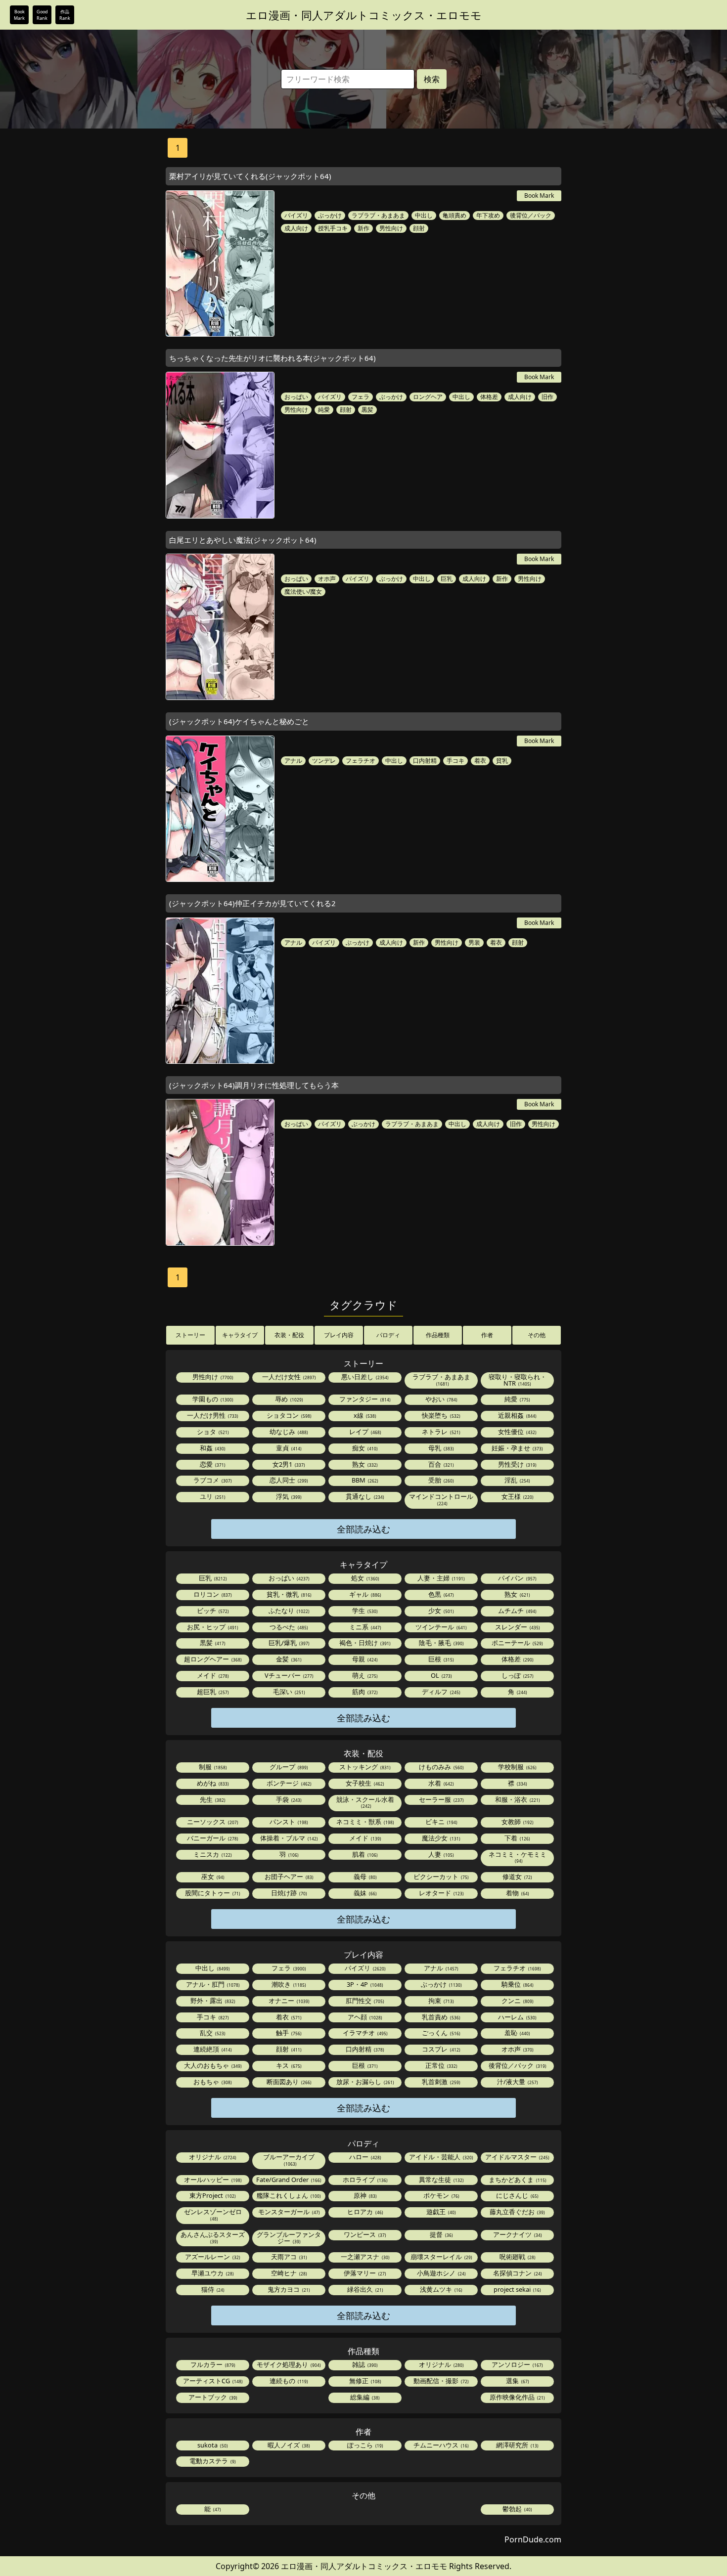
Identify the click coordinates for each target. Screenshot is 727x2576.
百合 (440, 1464)
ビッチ (212, 1611)
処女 (364, 1578)
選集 (517, 2381)
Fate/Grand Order (288, 2180)
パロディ (388, 1335)
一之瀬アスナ (364, 2257)
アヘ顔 (364, 2017)
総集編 (364, 2397)
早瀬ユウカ (212, 2273)
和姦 (212, 1448)
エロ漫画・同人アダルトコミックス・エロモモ (364, 15)
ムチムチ (517, 1611)
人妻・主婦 (440, 1578)
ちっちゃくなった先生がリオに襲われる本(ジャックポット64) (273, 358)
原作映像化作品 (517, 2397)
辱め (288, 1399)
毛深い (288, 1692)
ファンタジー (364, 1399)
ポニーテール (517, 1643)
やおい (441, 1399)
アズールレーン (212, 2257)
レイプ (364, 1432)
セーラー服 (441, 1799)
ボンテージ (288, 1783)
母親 (364, 1659)
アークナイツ (517, 2234)
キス (288, 2065)
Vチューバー (288, 1675)
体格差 (489, 397)
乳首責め (440, 2017)
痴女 (364, 1448)
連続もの (288, 2381)
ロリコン (212, 1594)
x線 (364, 1415)
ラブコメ (212, 1480)
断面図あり (288, 2082)
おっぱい (296, 397)
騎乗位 (517, 1984)
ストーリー (190, 1335)
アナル (293, 761)
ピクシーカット (440, 1877)
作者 (487, 1335)
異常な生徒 (441, 2180)
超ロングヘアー (212, 1659)
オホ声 (327, 579)
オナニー (288, 2001)
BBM (364, 1480)
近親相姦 (517, 1415)
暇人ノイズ (288, 2445)
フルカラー (212, 2364)
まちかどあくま (517, 2180)
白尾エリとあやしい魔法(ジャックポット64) (243, 540)
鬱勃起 (517, 2509)
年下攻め (488, 215)
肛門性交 (364, 2001)
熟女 (364, 1464)
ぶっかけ (330, 215)
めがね (212, 1783)
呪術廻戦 (517, 2257)
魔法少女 (440, 1838)
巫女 (212, 1877)
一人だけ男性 (212, 1415)
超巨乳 (212, 1692)
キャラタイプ (240, 1335)
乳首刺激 (440, 2082)
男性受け (517, 1464)
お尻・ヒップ (212, 1627)
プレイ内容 (339, 1335)
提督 (441, 2234)
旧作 (547, 397)
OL (441, 1675)
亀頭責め (454, 215)
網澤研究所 (517, 2445)
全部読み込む (363, 1529)
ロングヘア (428, 397)
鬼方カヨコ (288, 2289)
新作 (363, 228)
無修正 (364, 2381)
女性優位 (517, 1432)
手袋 (288, 1799)
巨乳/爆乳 (288, 1643)
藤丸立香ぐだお (517, 2212)
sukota (212, 2445)
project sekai (517, 2289)
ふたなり (288, 1611)
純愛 (324, 410)
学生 (364, 1611)
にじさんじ (517, 2195)
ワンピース (364, 2234)
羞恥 (517, 2033)
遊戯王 (440, 2212)
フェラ (361, 397)
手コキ (455, 761)
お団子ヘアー (288, 1877)
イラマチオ (364, 2033)
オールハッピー (212, 2180)
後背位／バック (531, 215)
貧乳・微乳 (288, 1594)
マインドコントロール (441, 1499)
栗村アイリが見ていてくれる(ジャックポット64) (250, 176)
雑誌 (364, 2364)
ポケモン (441, 2195)
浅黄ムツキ (440, 2289)
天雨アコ (288, 2257)
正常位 (441, 2065)
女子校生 (364, 1783)
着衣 (480, 761)
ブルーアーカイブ (289, 2160)
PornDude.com (533, 2539)
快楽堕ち (440, 1415)
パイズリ (296, 215)
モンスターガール (288, 2212)
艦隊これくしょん (288, 2195)
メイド (212, 1675)
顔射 (419, 228)
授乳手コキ (333, 228)
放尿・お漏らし (364, 2082)
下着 (517, 1838)
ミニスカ (212, 1854)
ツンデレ (324, 761)
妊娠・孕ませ (517, 1448)
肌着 (364, 1854)
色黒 (440, 1594)
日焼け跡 (288, 1893)
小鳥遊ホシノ (441, 2273)
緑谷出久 (364, 2289)
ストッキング (364, 1767)
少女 (440, 1611)
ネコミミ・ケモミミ (518, 1857)
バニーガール (212, 1838)
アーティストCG (212, 2381)
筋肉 (364, 1692)
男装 (474, 942)
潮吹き (288, 1984)
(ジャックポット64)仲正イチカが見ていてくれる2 (252, 903)
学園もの (212, 1399)
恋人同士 (288, 1480)
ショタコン (288, 1415)
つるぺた (288, 1627)
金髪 (288, 1659)
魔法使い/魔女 (303, 591)
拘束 (440, 2001)
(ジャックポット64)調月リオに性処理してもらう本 (254, 1085)
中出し (424, 215)
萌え (364, 1675)
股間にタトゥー (212, 1893)
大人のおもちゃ (212, 2065)
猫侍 (212, 2289)
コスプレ (440, 2049)
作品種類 (438, 1335)
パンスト (288, 1822)
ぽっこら (364, 2445)
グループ (288, 1767)
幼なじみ (288, 1432)
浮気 (288, 1496)
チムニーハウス (440, 2445)
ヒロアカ (364, 2212)
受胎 (440, 1480)
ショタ (212, 1432)
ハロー (364, 2157)
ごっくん (440, 2033)
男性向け (391, 228)
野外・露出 (212, 2001)
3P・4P (364, 1984)
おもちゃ (212, 2082)
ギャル (364, 1594)
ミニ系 (364, 1627)
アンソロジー (517, 2364)
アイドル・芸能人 (440, 2157)
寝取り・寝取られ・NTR (518, 1380)
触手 (288, 2033)
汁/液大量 (517, 2082)
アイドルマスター (517, 2157)
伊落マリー (364, 2273)
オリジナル (212, 2157)
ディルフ (440, 1692)
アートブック (212, 2397)
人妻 (440, 1854)
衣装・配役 (289, 1335)
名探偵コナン (517, 2273)
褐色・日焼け (364, 1643)
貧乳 (502, 761)
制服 (212, 1767)
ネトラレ (440, 1432)
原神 (364, 2195)
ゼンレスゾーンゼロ (213, 2214)
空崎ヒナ (288, 2273)
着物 (517, 1893)
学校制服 (517, 1767)
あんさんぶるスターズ (213, 2237)
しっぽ (517, 1675)
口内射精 (425, 761)
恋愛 (212, 1464)
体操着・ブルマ (288, 1838)
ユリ (212, 1496)
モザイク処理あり (288, 2364)
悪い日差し (364, 1377)
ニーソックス (212, 1822)
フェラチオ (361, 761)
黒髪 (367, 410)
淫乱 (517, 1480)
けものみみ (441, 1767)
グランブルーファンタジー (289, 2238)
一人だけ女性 (288, 1377)
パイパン (517, 1578)
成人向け (296, 228)
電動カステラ (212, 2461)
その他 (537, 1335)
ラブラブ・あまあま (378, 215)
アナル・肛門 (212, 1984)
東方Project (212, 2195)
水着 (440, 1783)
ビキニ (441, 1822)
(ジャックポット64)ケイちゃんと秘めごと (239, 721)
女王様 (517, 1496)
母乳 (440, 1448)
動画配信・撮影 (440, 2381)
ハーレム (517, 2017)
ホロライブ (364, 2180)
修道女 (517, 1877)
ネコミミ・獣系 (364, 1822)
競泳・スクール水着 (365, 1802)
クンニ (517, 2001)
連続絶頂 (212, 2049)
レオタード (441, 1893)
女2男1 (288, 1464)
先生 (212, 1799)
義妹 (364, 1893)
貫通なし (364, 1496)
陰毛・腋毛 (441, 1643)
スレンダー (517, 1627)
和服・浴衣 (517, 1799)
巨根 (440, 1659)
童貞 (288, 1448)
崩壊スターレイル (441, 2257)
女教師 (517, 1822)
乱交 (212, 2033)
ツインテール (440, 1627)
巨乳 (447, 579)
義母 (364, 1877)
